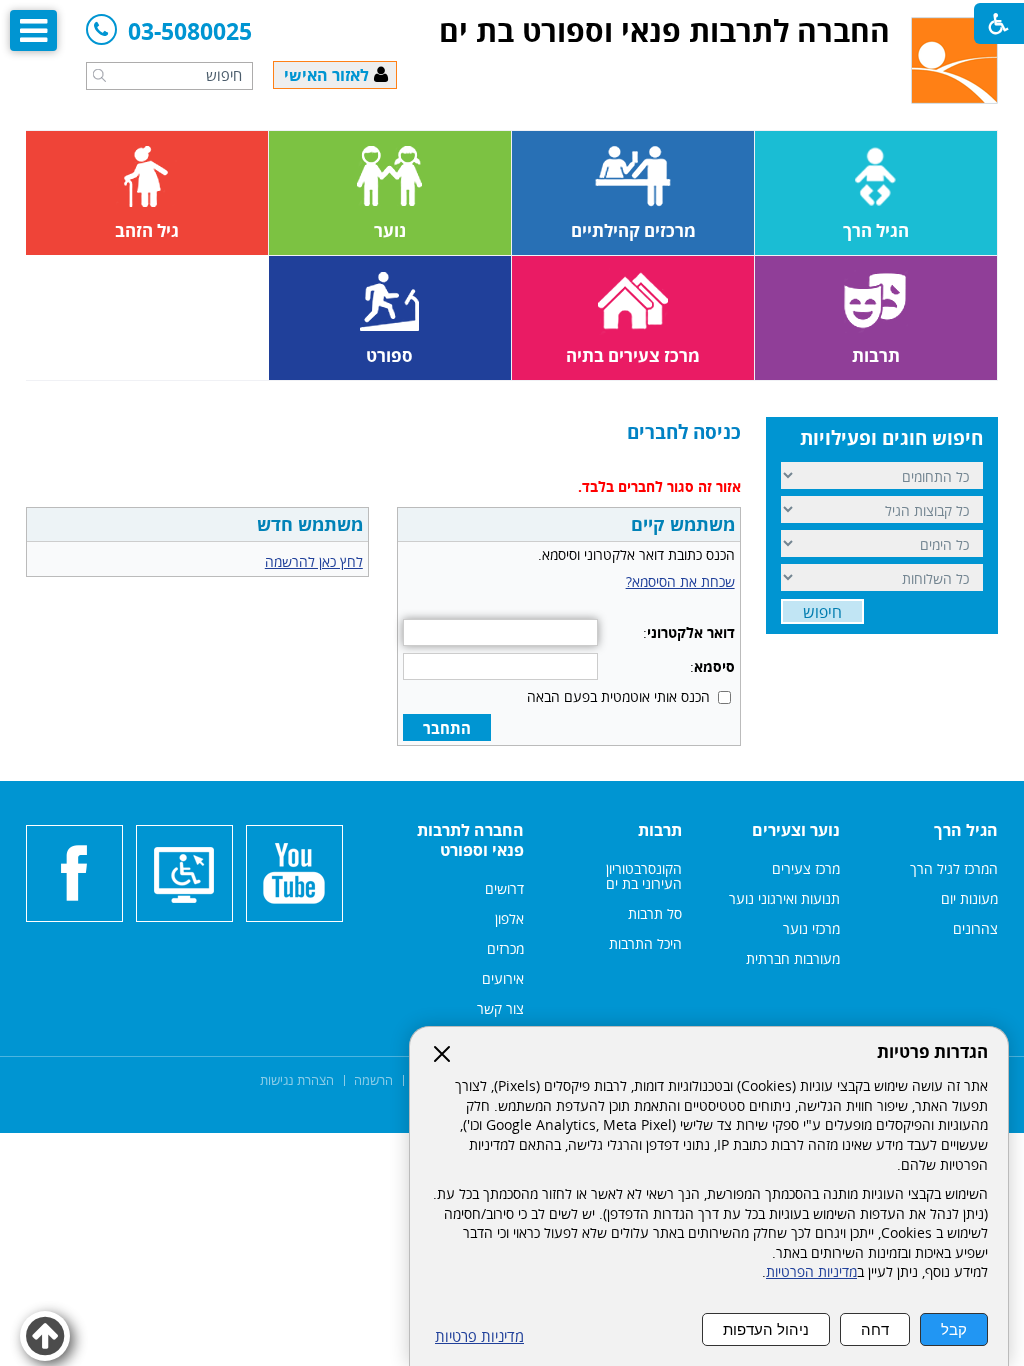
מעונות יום (969, 898)
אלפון (509, 918)
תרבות (660, 830)
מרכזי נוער (811, 928)
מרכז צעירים (806, 868)
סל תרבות (655, 913)
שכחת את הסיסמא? (680, 581)
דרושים (504, 888)
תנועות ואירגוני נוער (784, 898)
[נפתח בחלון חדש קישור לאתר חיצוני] (294, 873)
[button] (99, 75)
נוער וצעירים (796, 830)
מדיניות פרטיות (479, 1336)
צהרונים (975, 928)
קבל (954, 1329)
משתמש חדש (310, 524)
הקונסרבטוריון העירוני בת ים (642, 876)
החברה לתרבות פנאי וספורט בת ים (664, 30)
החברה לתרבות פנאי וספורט (470, 840)
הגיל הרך (966, 830)
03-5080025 (190, 32)
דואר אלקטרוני (691, 632)
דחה (875, 1329)
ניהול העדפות (766, 1329)
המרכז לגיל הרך (954, 868)
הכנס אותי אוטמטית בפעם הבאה (618, 696)
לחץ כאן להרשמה (314, 561)
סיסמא (714, 666)
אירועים (503, 978)
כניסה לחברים (684, 432)
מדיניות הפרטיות (811, 1272)
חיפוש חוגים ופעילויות (891, 438)
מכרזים (505, 948)
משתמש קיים (683, 524)
